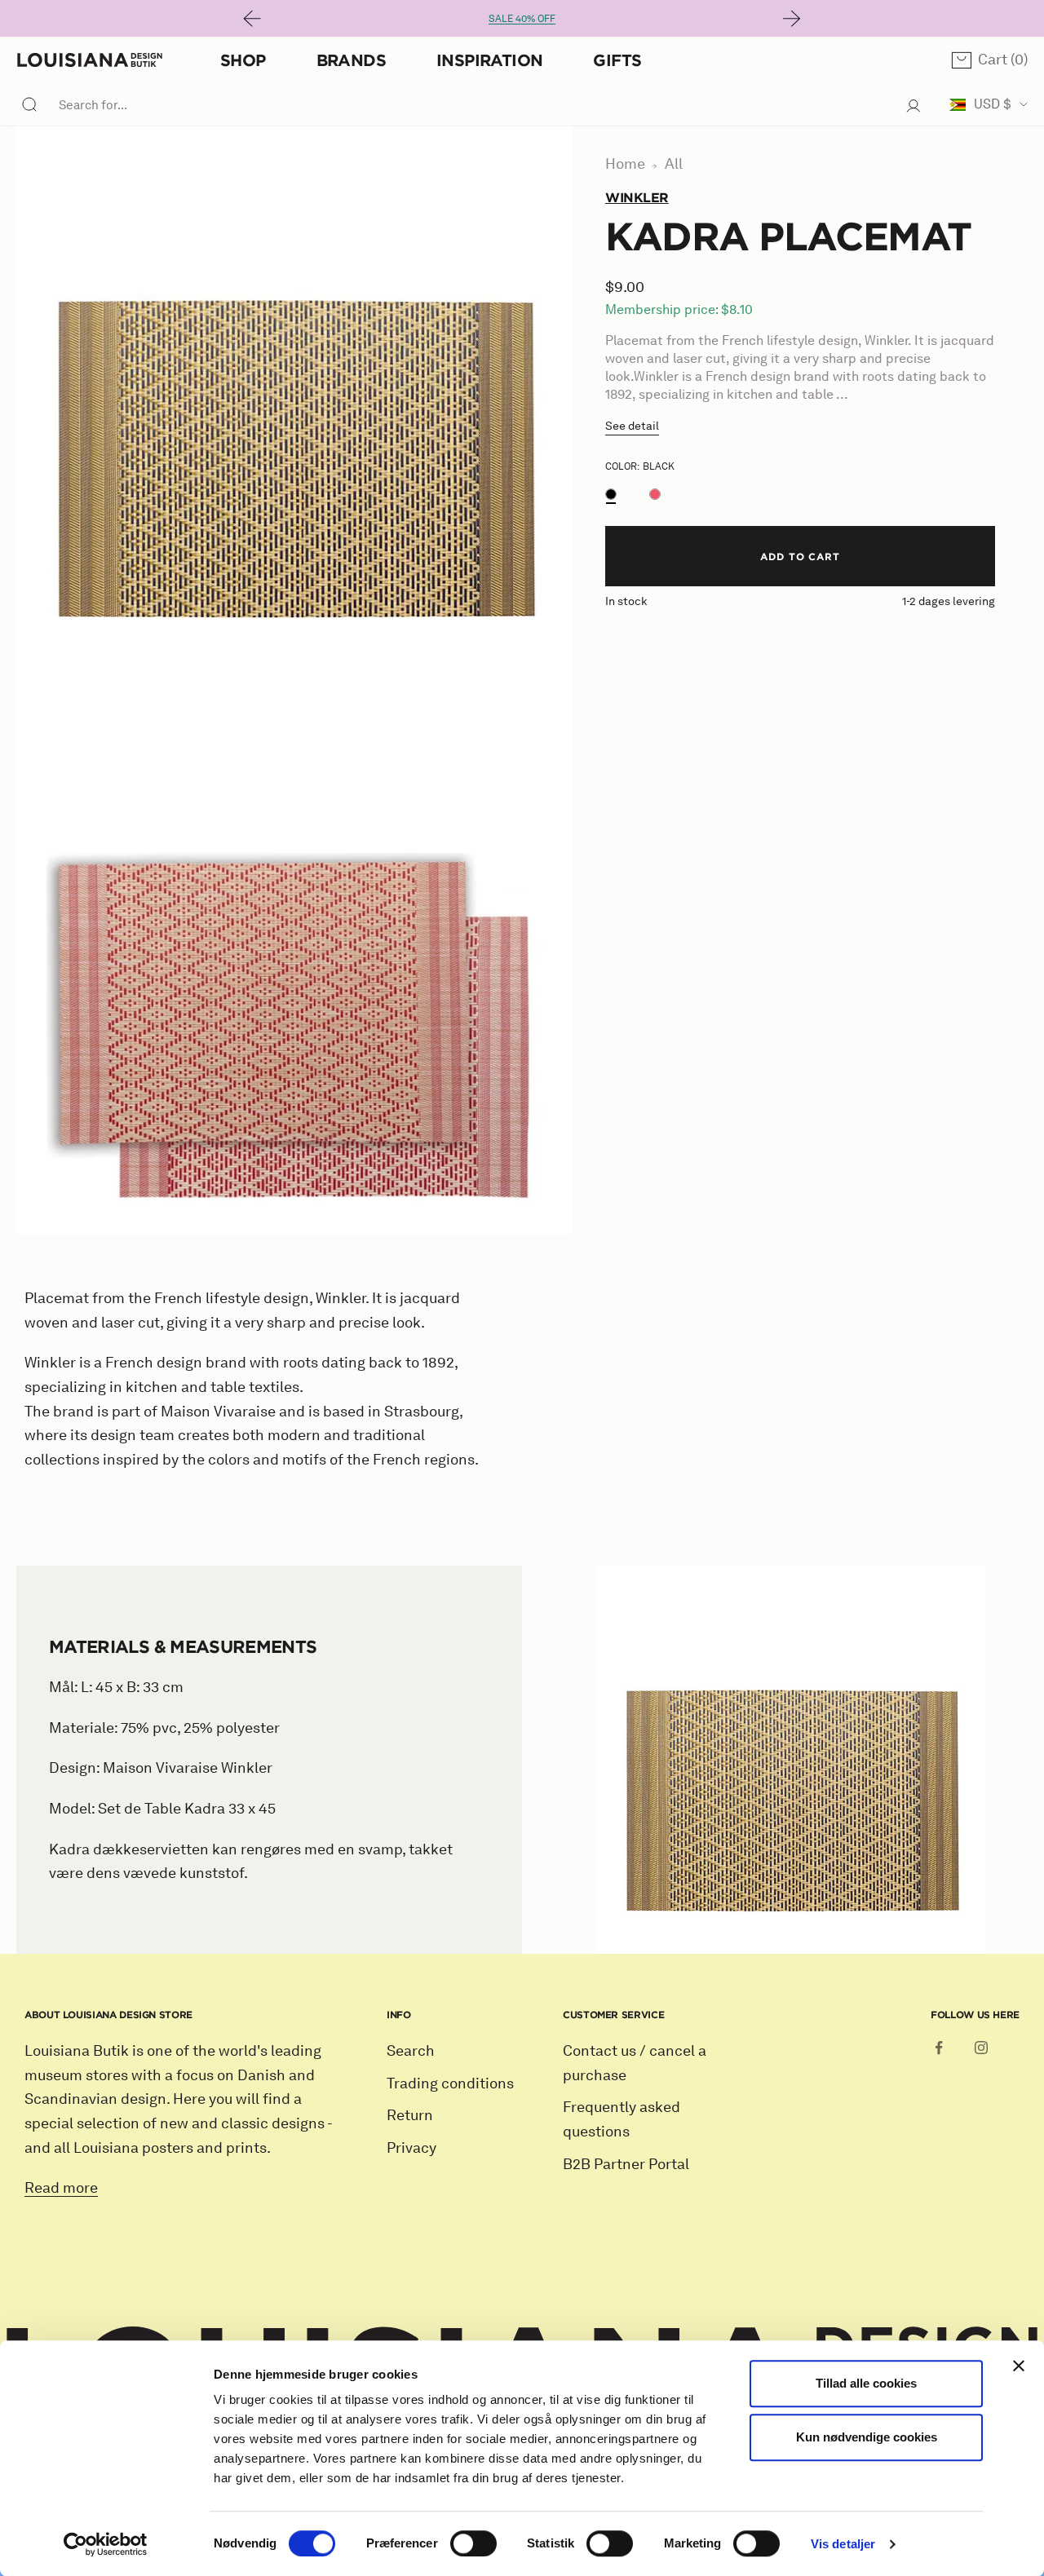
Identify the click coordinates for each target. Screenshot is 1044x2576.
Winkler (637, 197)
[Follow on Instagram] (981, 2048)
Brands (351, 60)
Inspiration (489, 60)
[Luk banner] (1019, 2366)
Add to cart (801, 556)
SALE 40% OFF (522, 18)
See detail (632, 426)
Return (410, 2115)
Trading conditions (450, 2083)
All (674, 164)
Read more (61, 2188)
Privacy (411, 2148)
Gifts (617, 60)
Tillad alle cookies (866, 2383)
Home (625, 164)
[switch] (473, 2543)
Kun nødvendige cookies (867, 2437)
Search (411, 2051)
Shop (243, 60)
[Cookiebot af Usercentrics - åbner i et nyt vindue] (106, 2544)
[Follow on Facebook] (939, 2048)
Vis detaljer (843, 2544)
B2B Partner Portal (626, 2164)
